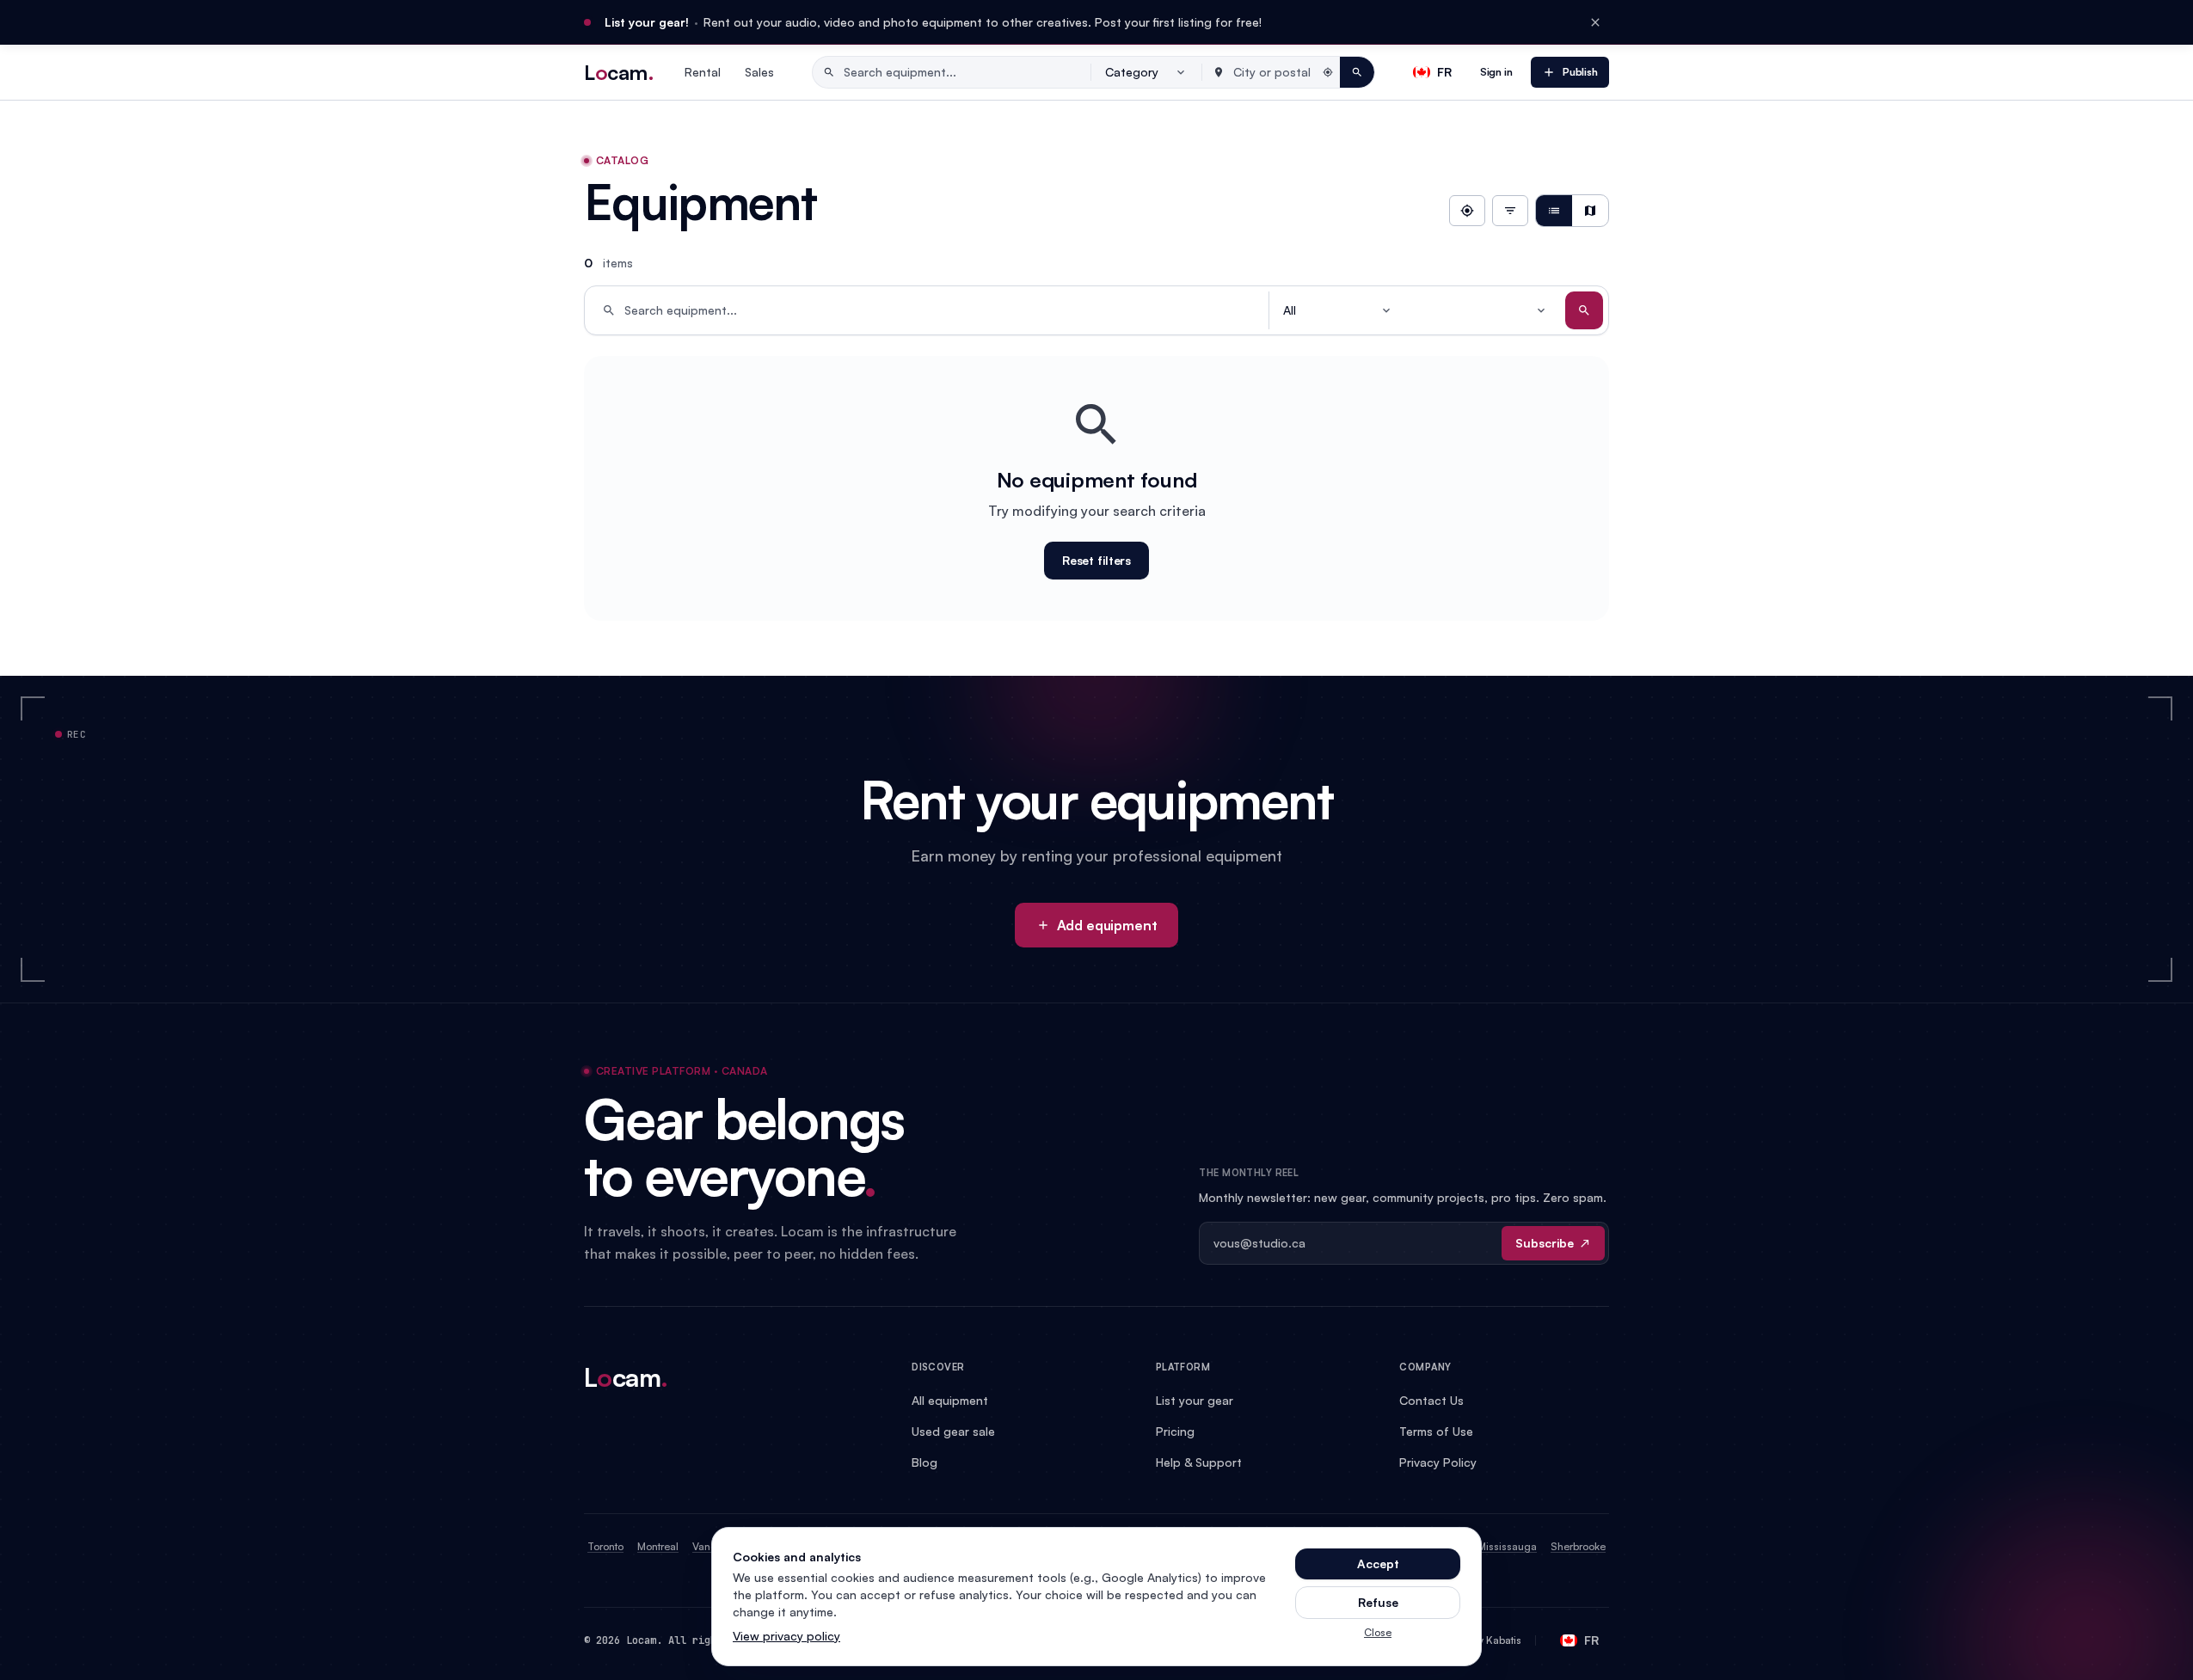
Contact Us (1431, 1400)
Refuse (1378, 1602)
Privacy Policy (1438, 1462)
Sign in (1496, 72)
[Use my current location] (1467, 211)
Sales (759, 72)
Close (1378, 1632)
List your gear (1195, 1400)
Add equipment (1107, 925)
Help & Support (1199, 1462)
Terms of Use (1436, 1431)
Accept (1378, 1564)
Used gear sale (953, 1431)
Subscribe (1545, 1243)
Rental (703, 72)
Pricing (1175, 1431)
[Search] (1584, 310)
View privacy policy (786, 1636)
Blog (924, 1462)
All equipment (950, 1400)
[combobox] (1146, 72)
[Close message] (1595, 22)
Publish (1580, 72)
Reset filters (1096, 560)
